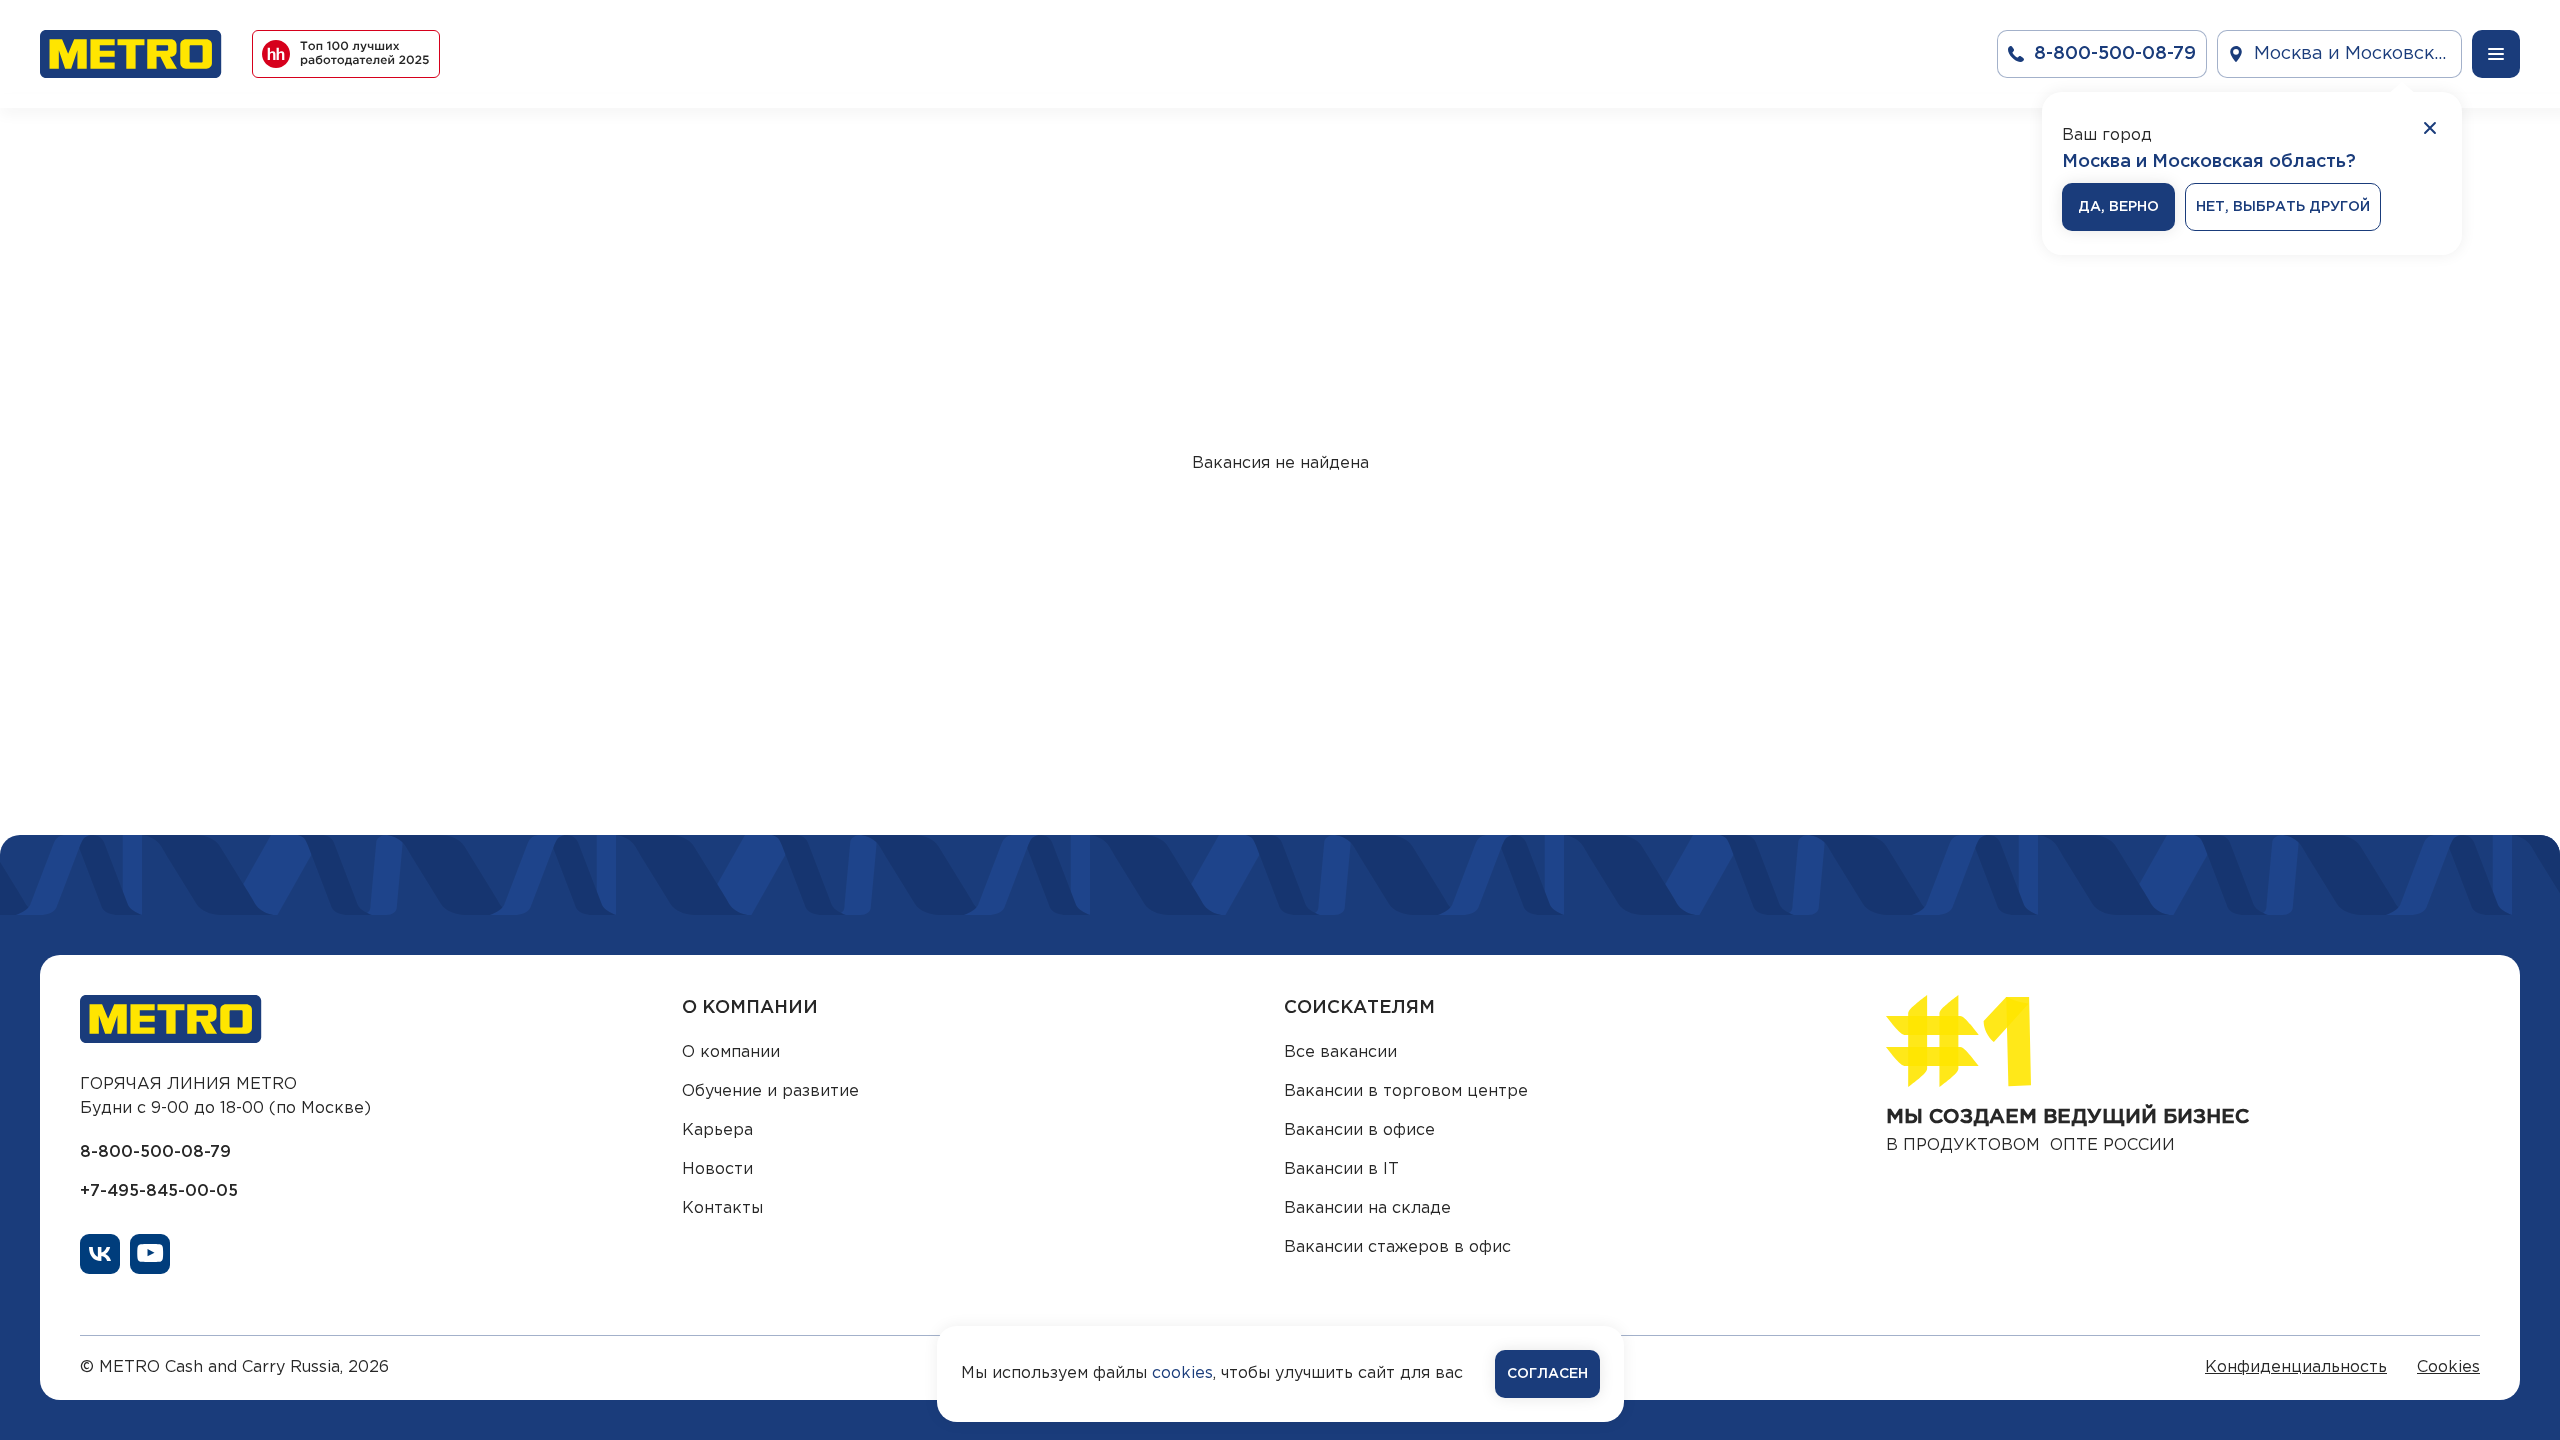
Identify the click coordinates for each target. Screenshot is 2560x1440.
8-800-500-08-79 (155, 1152)
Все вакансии (1340, 1052)
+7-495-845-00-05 (159, 1191)
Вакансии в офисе (1359, 1130)
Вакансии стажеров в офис (1397, 1247)
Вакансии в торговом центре (1406, 1091)
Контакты (722, 1208)
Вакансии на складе (1367, 1208)
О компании (731, 1052)
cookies (1182, 1373)
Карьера (717, 1130)
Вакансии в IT (1341, 1169)
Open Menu (2496, 54)
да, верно (2118, 207)
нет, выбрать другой (2283, 207)
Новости (717, 1169)
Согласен (1547, 1374)
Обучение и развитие (770, 1091)
